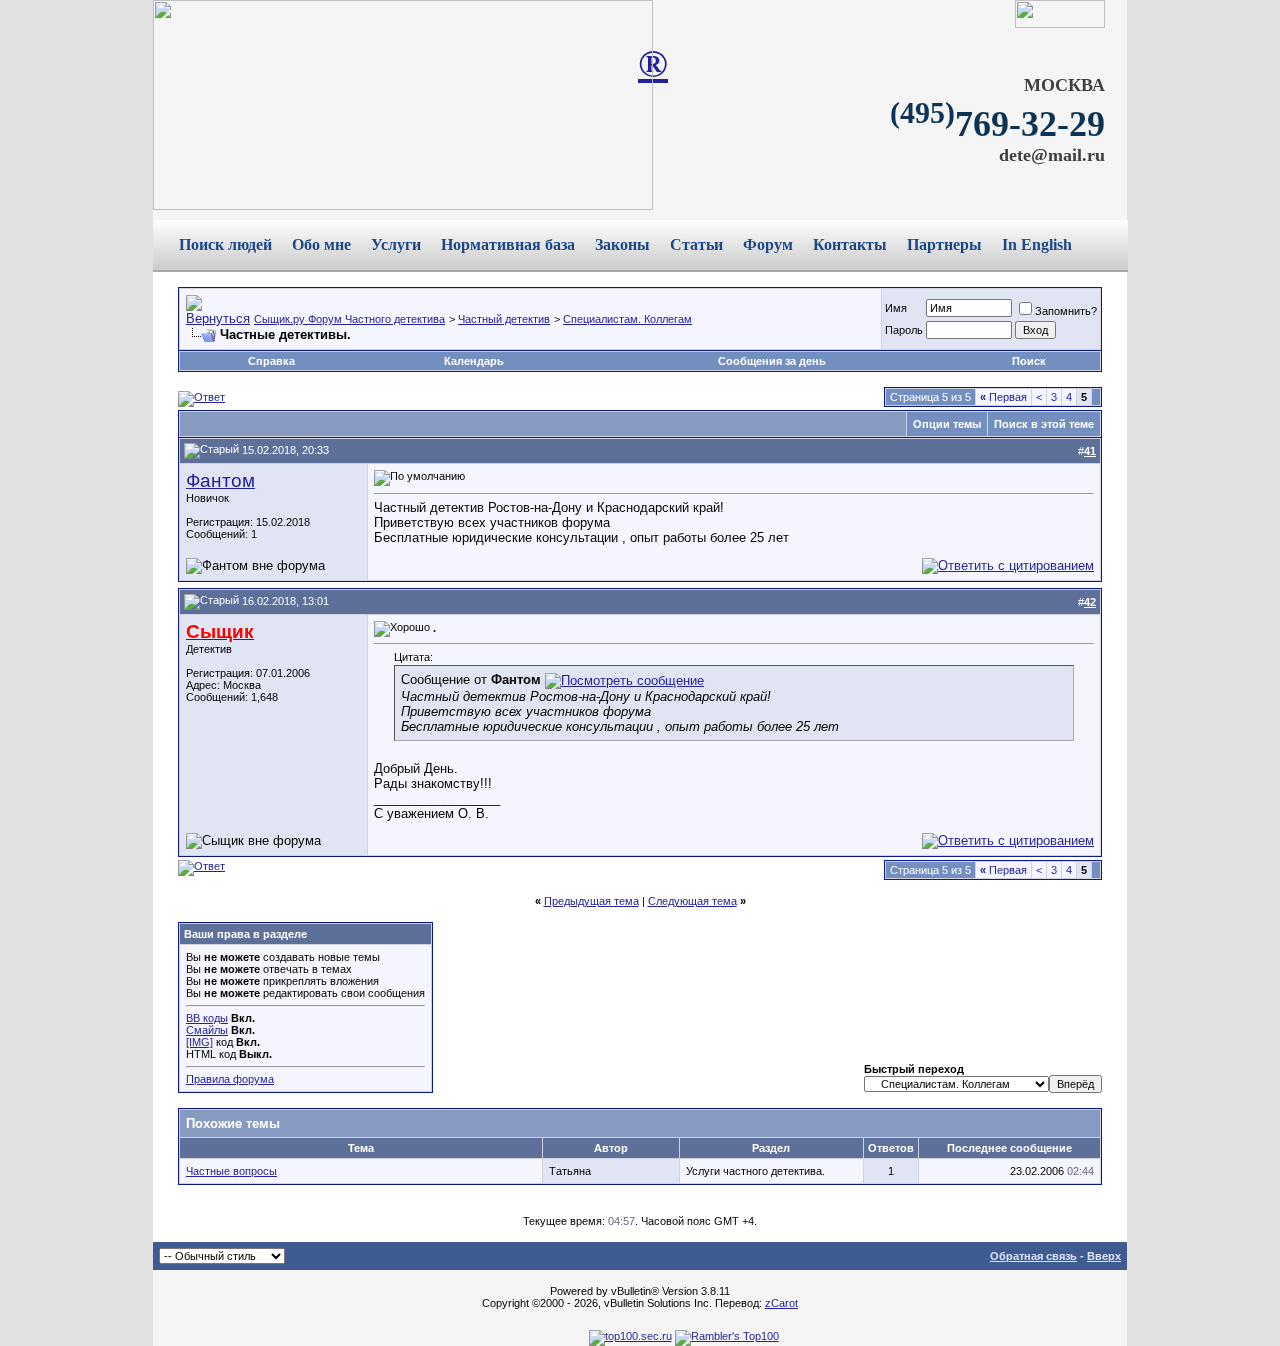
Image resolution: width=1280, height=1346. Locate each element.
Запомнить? (1066, 311)
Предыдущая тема (591, 901)
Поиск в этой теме (1044, 424)
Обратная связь (1033, 1256)
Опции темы (947, 424)
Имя (896, 308)
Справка (271, 361)
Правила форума (230, 1079)
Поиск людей (225, 244)
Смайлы (207, 1030)
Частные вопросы (231, 1171)
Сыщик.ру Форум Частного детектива (349, 319)
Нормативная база (508, 244)
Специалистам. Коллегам (627, 319)
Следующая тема (692, 901)
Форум (768, 244)
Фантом (220, 480)
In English (1037, 244)
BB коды (207, 1018)
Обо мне (321, 244)
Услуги (396, 244)
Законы (622, 244)
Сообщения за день (772, 361)
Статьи (696, 244)
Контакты (850, 244)
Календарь (474, 361)
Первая (1003, 397)
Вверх (1104, 1256)
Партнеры (944, 244)
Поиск (1029, 361)
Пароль (904, 330)
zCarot (781, 1303)
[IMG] (199, 1042)
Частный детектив (504, 319)
